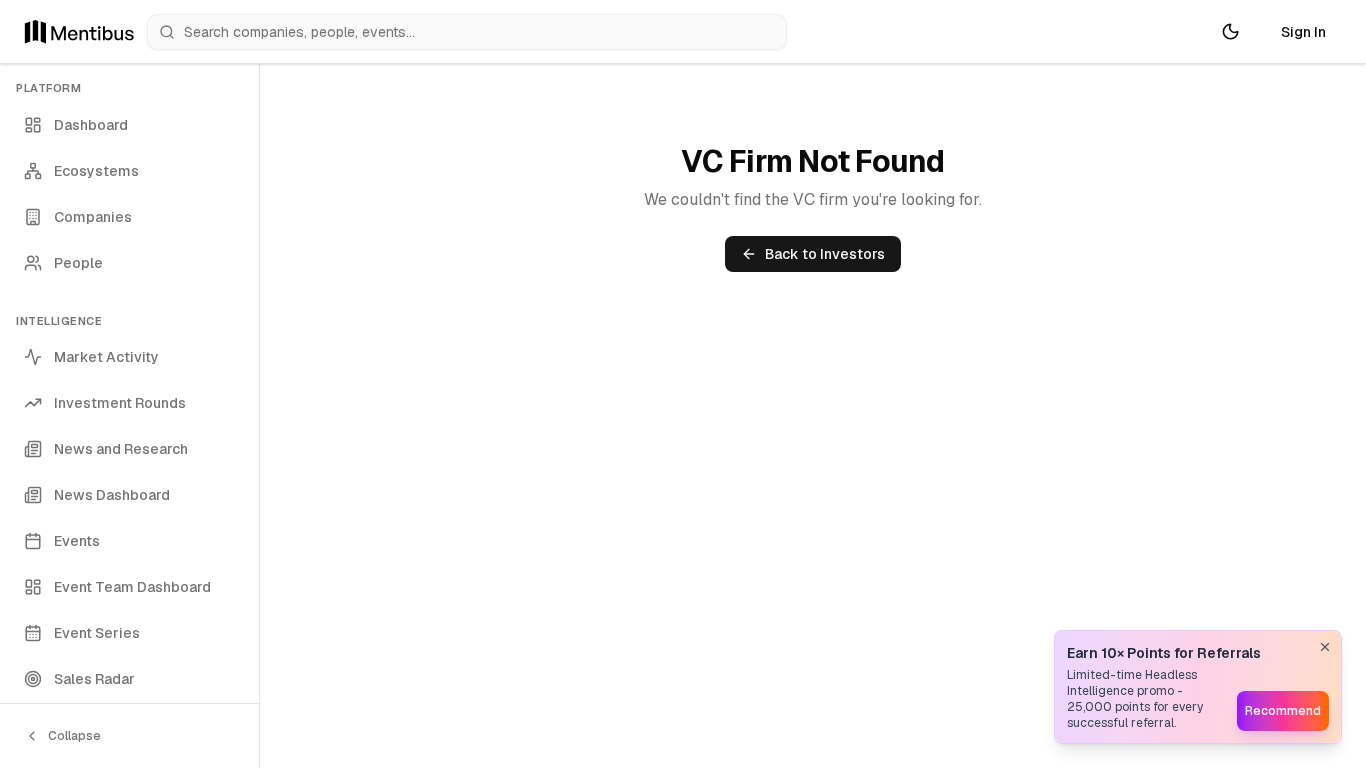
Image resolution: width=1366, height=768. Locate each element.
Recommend (1283, 711)
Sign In (1303, 32)
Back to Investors (825, 254)
